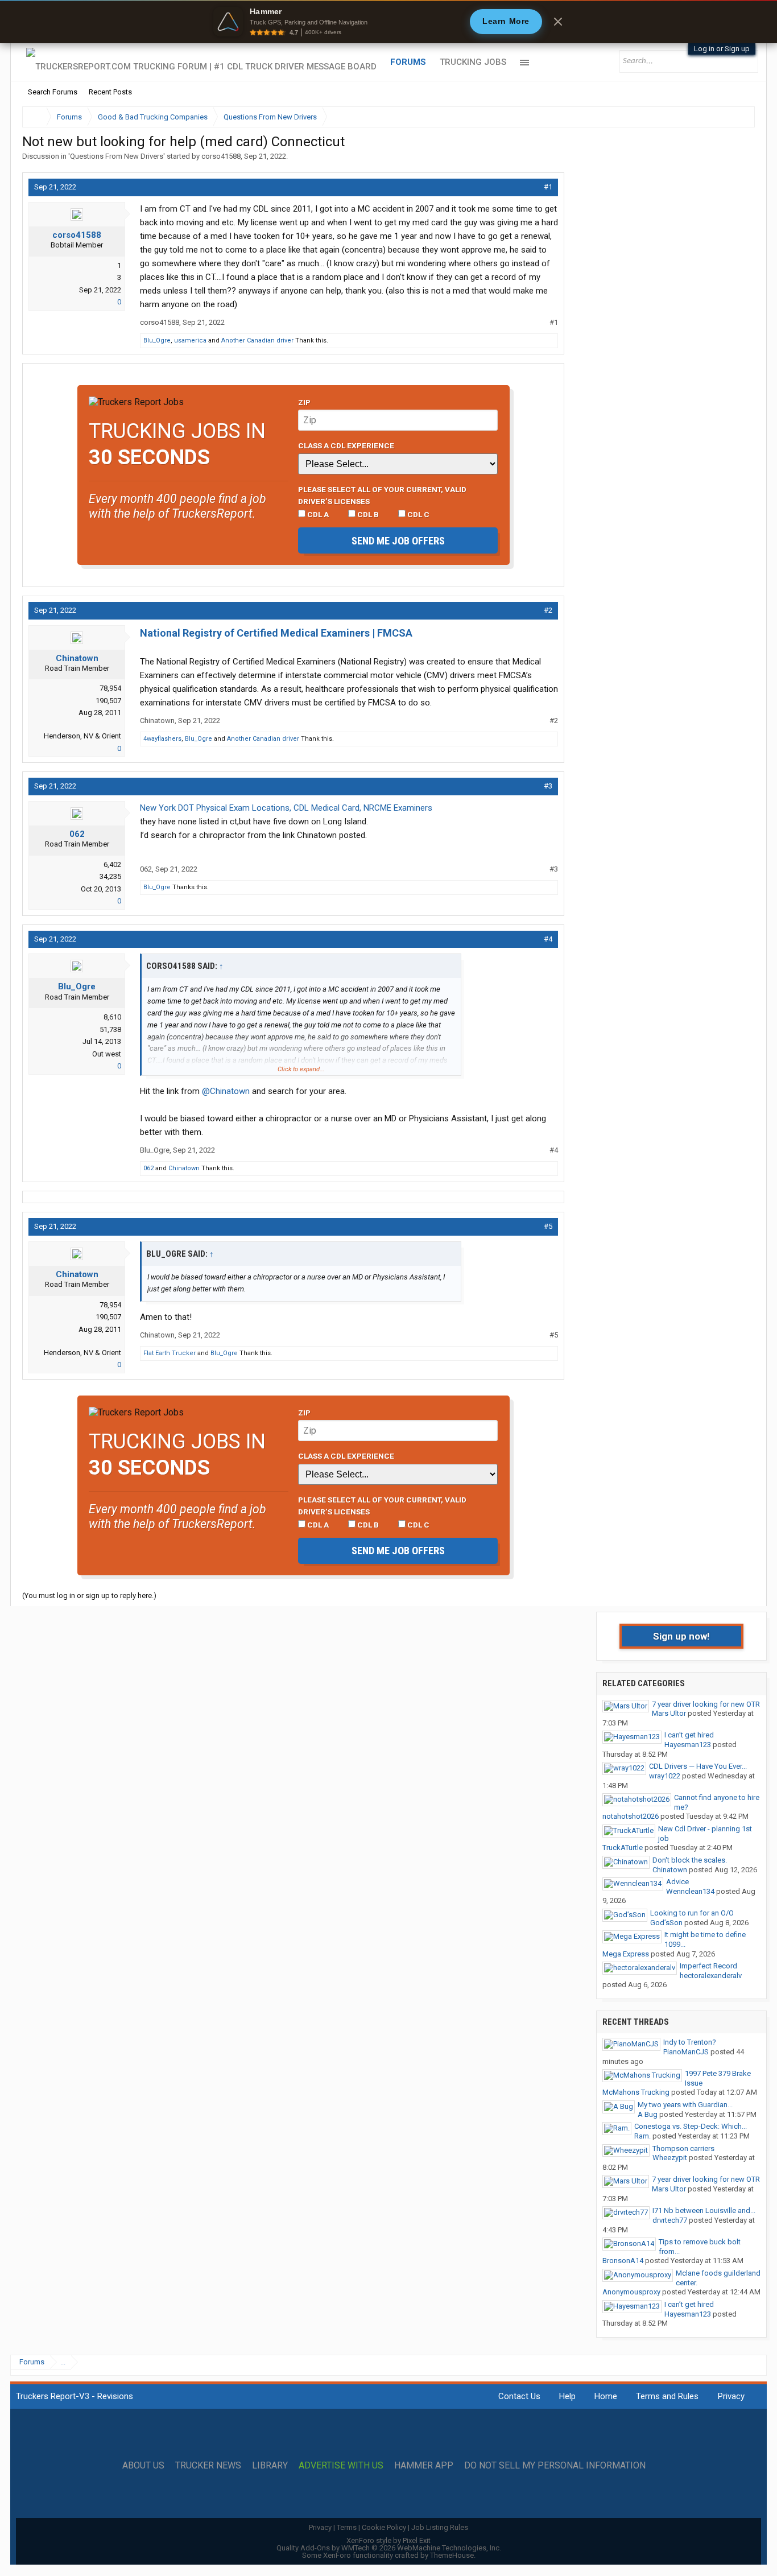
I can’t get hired (689, 1735)
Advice (677, 1882)
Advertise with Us (341, 2466)
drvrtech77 (670, 2220)
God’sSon (666, 1923)
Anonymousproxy (631, 2292)
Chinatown (77, 658)
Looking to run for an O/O (692, 1913)
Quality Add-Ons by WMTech (389, 2548)
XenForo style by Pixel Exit (388, 2540)
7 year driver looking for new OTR (706, 1704)
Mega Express (626, 1954)
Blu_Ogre (157, 340)
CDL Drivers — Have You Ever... (698, 1766)
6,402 (112, 864)
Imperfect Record (708, 1966)
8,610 (112, 1017)
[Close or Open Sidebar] (725, 117)
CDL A (317, 514)
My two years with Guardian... (685, 2105)
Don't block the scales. (690, 1860)
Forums (408, 62)
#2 (548, 610)
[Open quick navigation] (738, 117)
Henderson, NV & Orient (82, 736)
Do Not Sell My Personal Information (555, 2466)
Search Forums (53, 92)
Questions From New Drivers (117, 156)
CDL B (367, 514)
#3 (548, 786)
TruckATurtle (623, 1848)
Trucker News (208, 2466)
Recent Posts (110, 92)
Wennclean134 (690, 1891)
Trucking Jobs (473, 62)
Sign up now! (681, 1636)
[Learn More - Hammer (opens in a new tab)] (388, 22)
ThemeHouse (452, 2555)
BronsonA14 (623, 2261)
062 (77, 834)
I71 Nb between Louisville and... (704, 2210)
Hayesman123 (688, 1745)
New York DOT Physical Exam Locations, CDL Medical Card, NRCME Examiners (286, 808)
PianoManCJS (686, 2052)
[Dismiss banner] (558, 22)
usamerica (190, 340)
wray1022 (665, 1776)
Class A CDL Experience (346, 445)
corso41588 (221, 156)
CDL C (418, 514)
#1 (548, 187)
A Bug (648, 2114)
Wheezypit (670, 2158)
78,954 (110, 688)
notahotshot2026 (631, 1816)
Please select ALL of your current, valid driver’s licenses (382, 495)
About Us (143, 2466)
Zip (304, 402)
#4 (548, 939)
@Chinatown (226, 1091)
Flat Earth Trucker (170, 1353)
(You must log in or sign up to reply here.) (89, 1595)
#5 (548, 1226)
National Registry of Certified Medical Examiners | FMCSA (276, 633)
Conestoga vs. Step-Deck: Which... (691, 2126)
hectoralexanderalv (711, 1976)
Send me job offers (398, 541)
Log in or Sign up (722, 49)
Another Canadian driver (257, 340)
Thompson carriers (683, 2148)
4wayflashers (162, 739)
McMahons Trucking (636, 2092)
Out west (107, 1054)
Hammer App (424, 2466)
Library (270, 2466)
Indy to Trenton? (690, 2042)
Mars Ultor (669, 1713)
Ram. (642, 2136)
